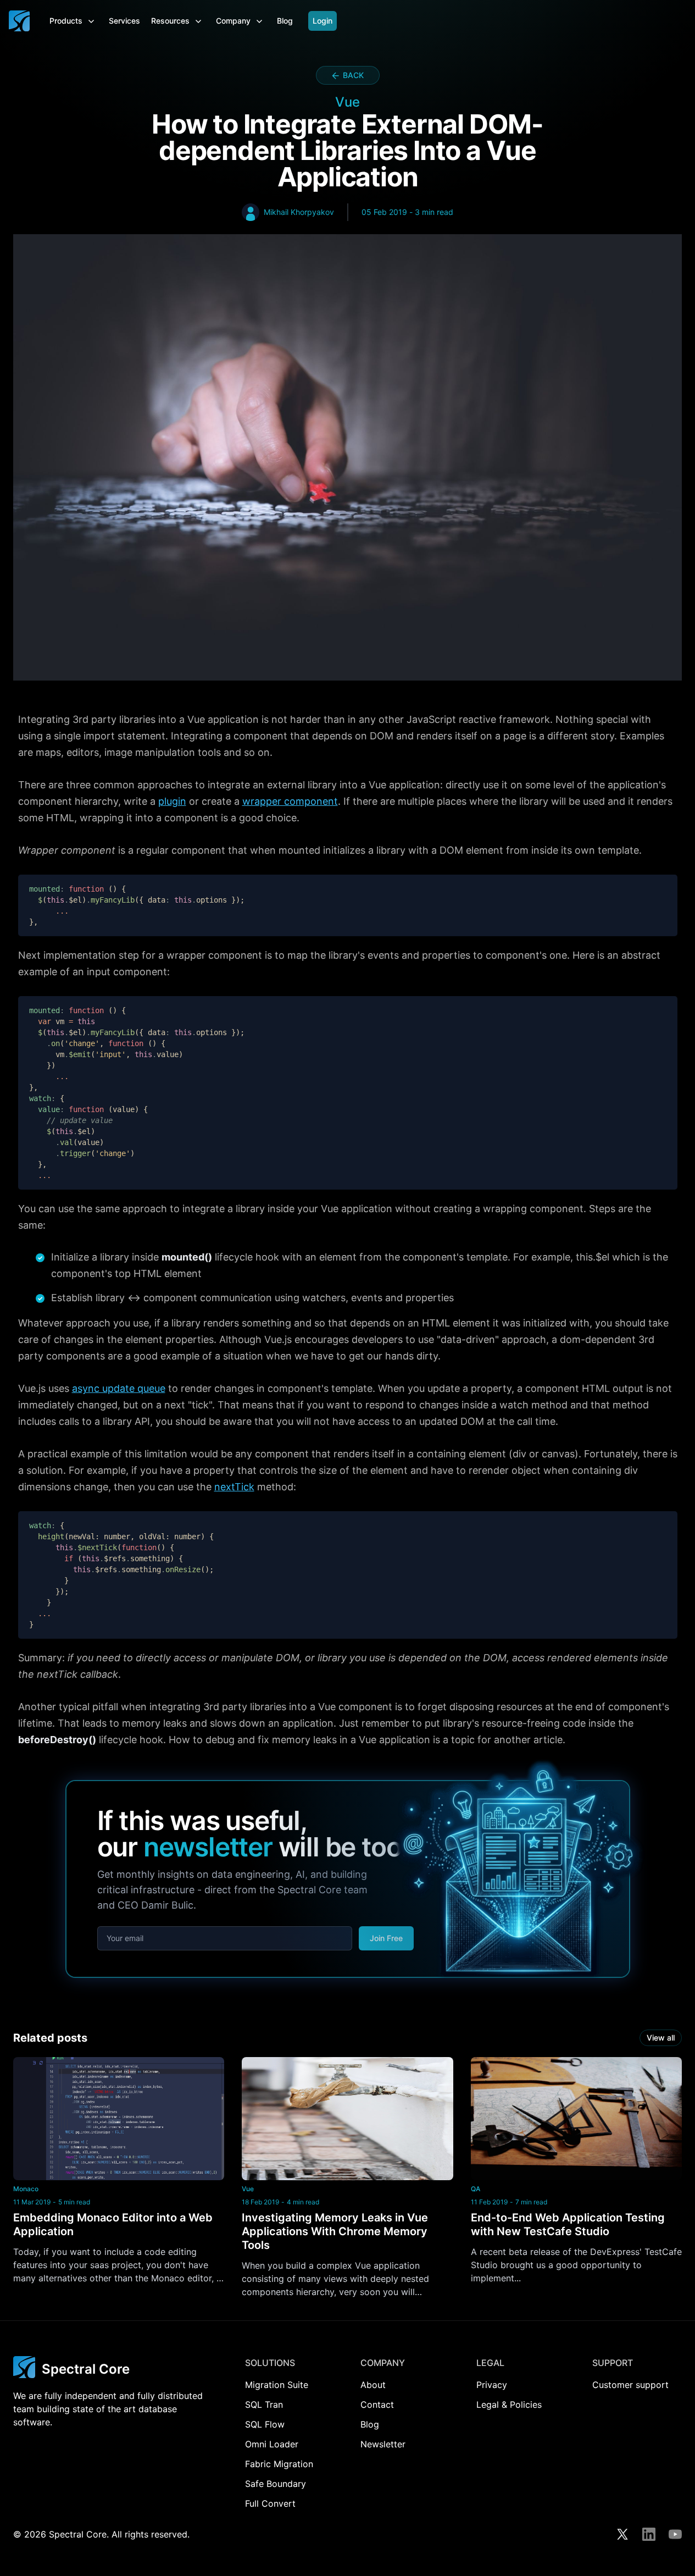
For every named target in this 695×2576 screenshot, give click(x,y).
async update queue (119, 1388)
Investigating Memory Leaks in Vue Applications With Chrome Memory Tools (335, 2231)
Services (124, 21)
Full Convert (270, 2503)
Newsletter (383, 2444)
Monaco (26, 2189)
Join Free (386, 1938)
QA (476, 2189)
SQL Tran (264, 2404)
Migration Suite (277, 2385)
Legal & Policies (509, 2404)
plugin (172, 801)
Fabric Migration (279, 2464)
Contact (377, 2404)
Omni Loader (272, 2444)
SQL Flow (265, 2424)
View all (661, 2038)
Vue (248, 2189)
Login (323, 21)
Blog (285, 21)
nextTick (234, 1487)
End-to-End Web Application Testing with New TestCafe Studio (568, 2224)
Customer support (630, 2385)
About (373, 2385)
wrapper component (290, 801)
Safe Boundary (276, 2484)
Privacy (492, 2385)
